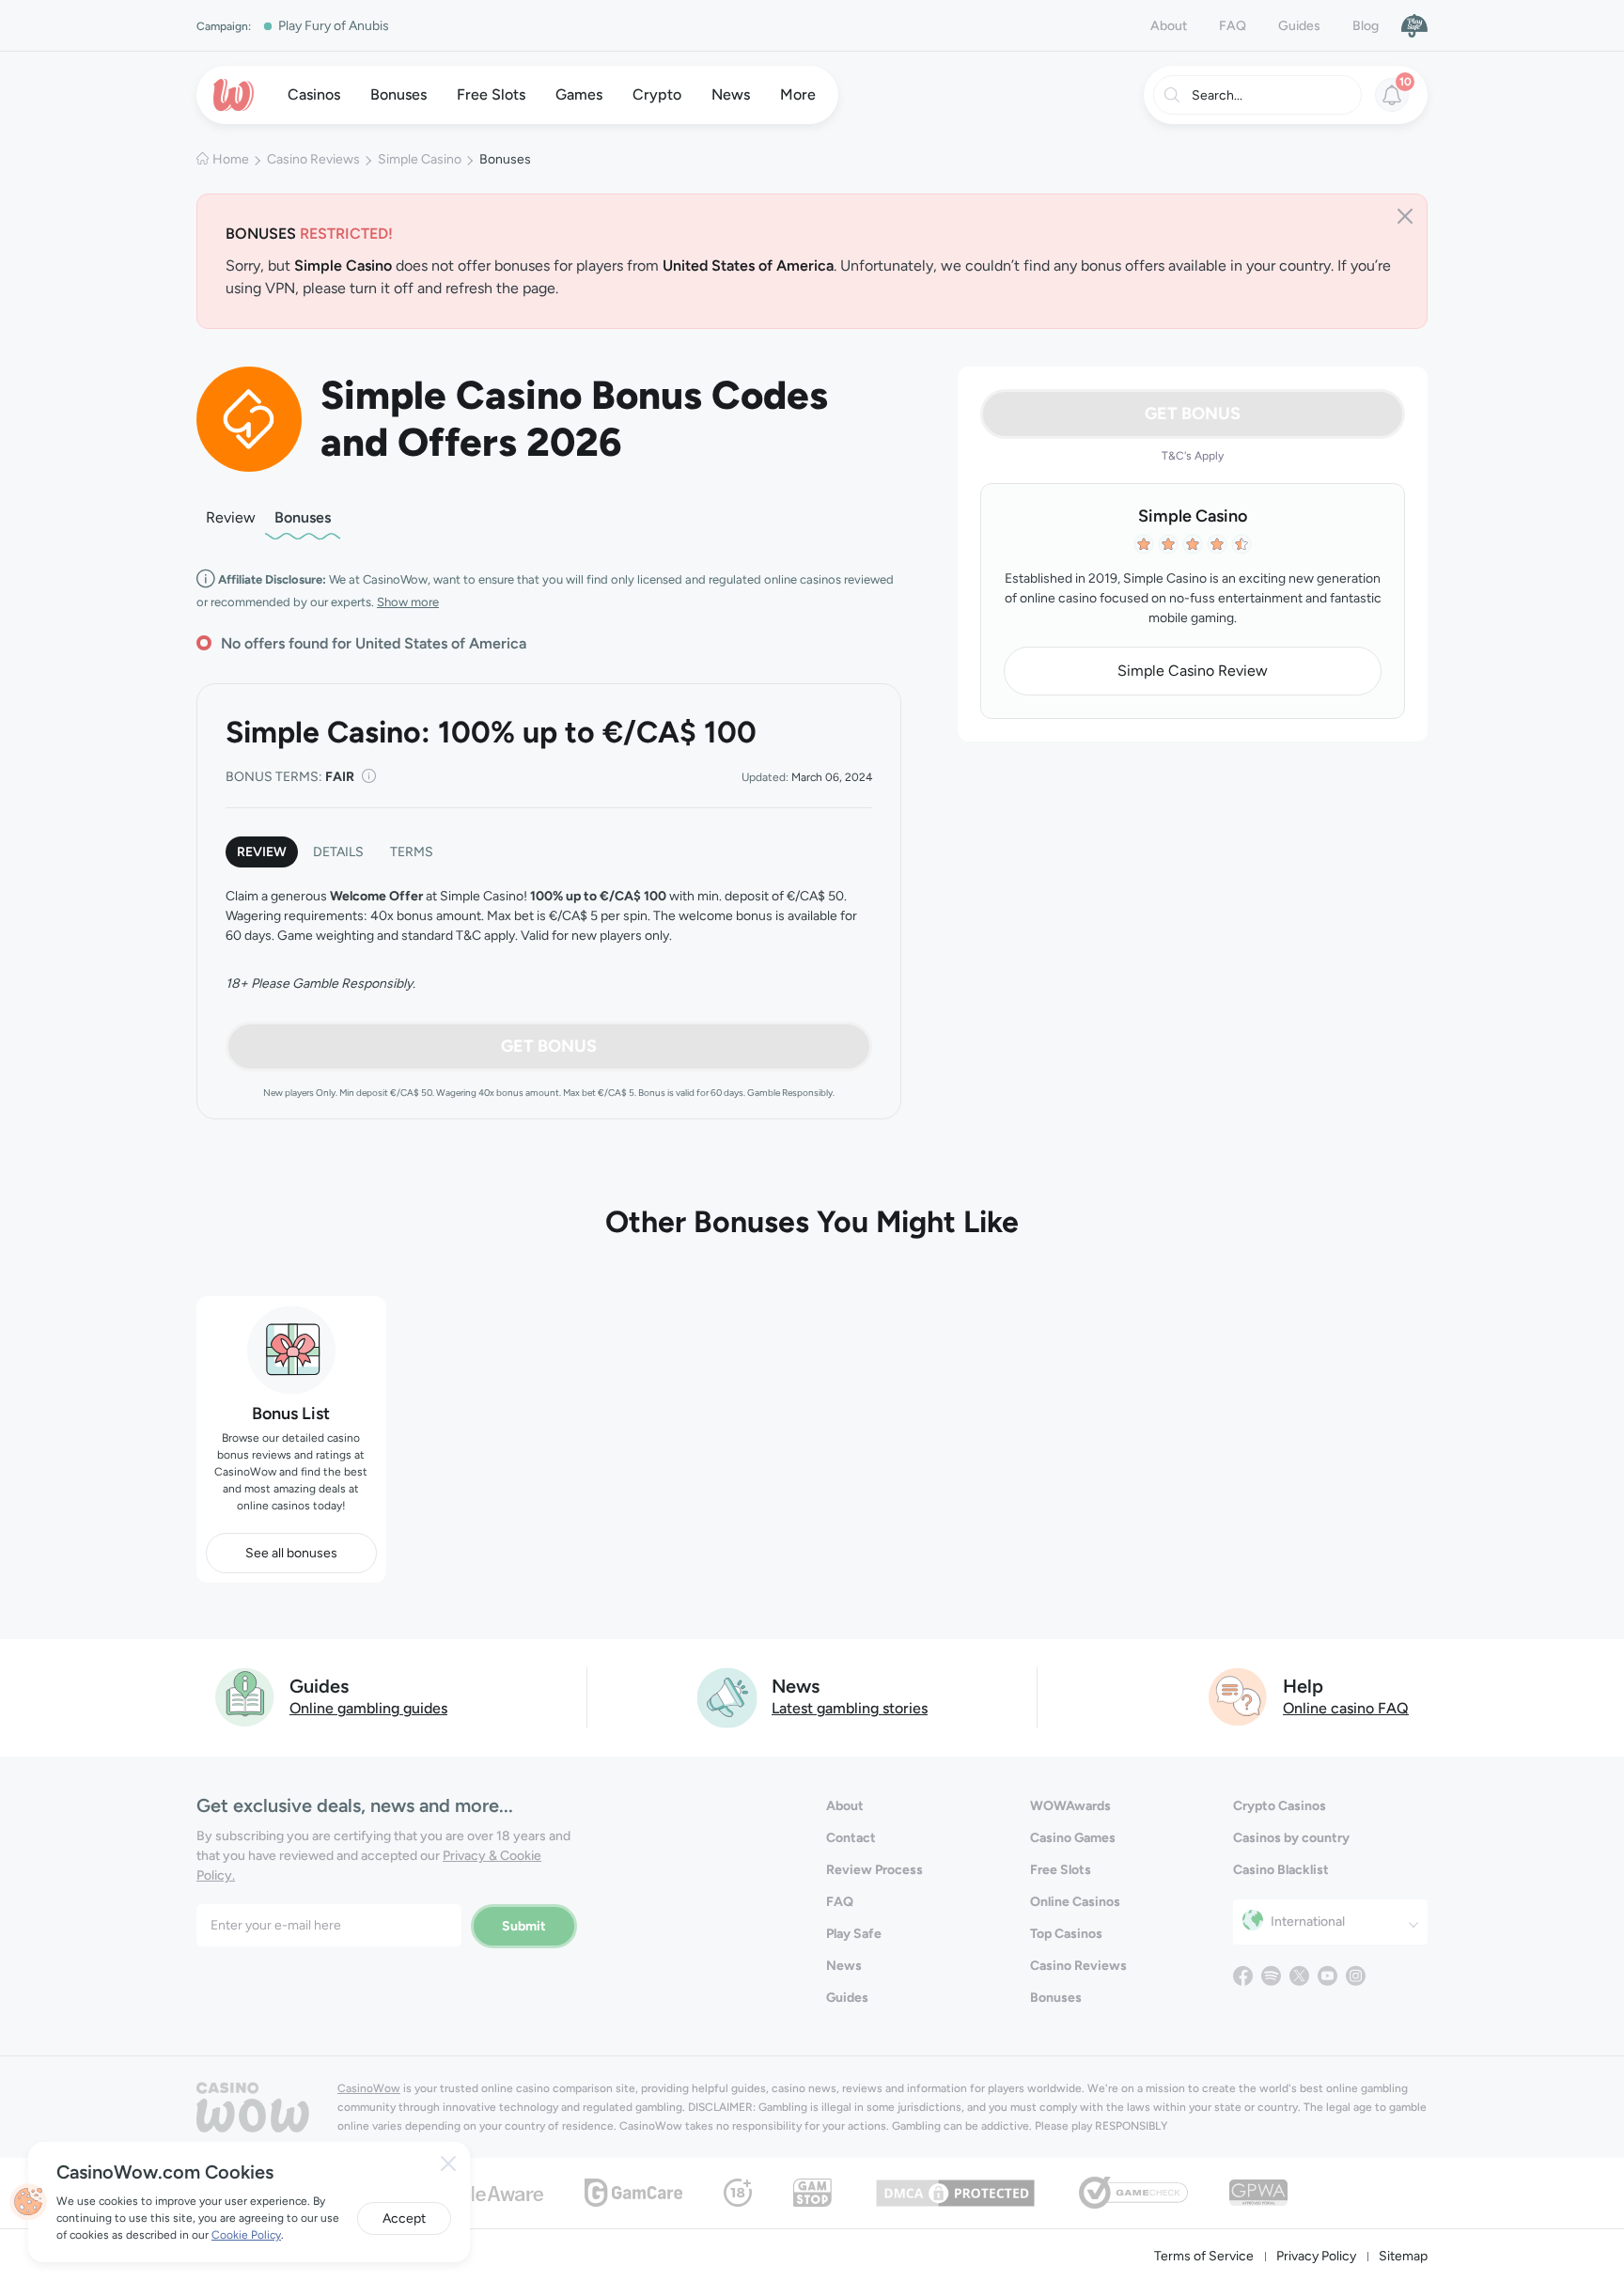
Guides (1299, 26)
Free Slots (1061, 1870)
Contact (851, 1838)
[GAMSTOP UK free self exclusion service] (812, 2191)
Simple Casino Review (1193, 671)
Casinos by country (1291, 1838)
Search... (1217, 95)
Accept (404, 2219)
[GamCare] (633, 2191)
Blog (1366, 26)
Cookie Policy (246, 2235)
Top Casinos (1066, 1934)
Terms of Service (1204, 2256)
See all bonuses (291, 1553)
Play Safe (854, 1934)
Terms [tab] (412, 852)
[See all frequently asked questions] (1239, 1696)
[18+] (738, 2191)
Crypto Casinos (1280, 1806)
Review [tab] (262, 852)
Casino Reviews (313, 159)
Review (231, 517)
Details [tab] (338, 852)
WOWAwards (1070, 1806)
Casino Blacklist (1281, 1870)
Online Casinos (1075, 1902)
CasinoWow (369, 2088)
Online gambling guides (368, 1708)
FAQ (1233, 26)
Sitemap (1403, 2256)
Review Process (874, 1870)
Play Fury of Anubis (334, 26)
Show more (408, 602)
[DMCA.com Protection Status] (955, 2191)
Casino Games (1073, 1838)
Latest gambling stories (850, 1708)
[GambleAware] (479, 2192)
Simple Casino (420, 159)
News (844, 1966)
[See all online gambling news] (727, 1696)
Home (231, 159)
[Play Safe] (1414, 25)
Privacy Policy (1316, 2256)
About (1169, 26)
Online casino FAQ (1346, 1708)
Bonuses (303, 517)
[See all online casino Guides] (245, 1696)
